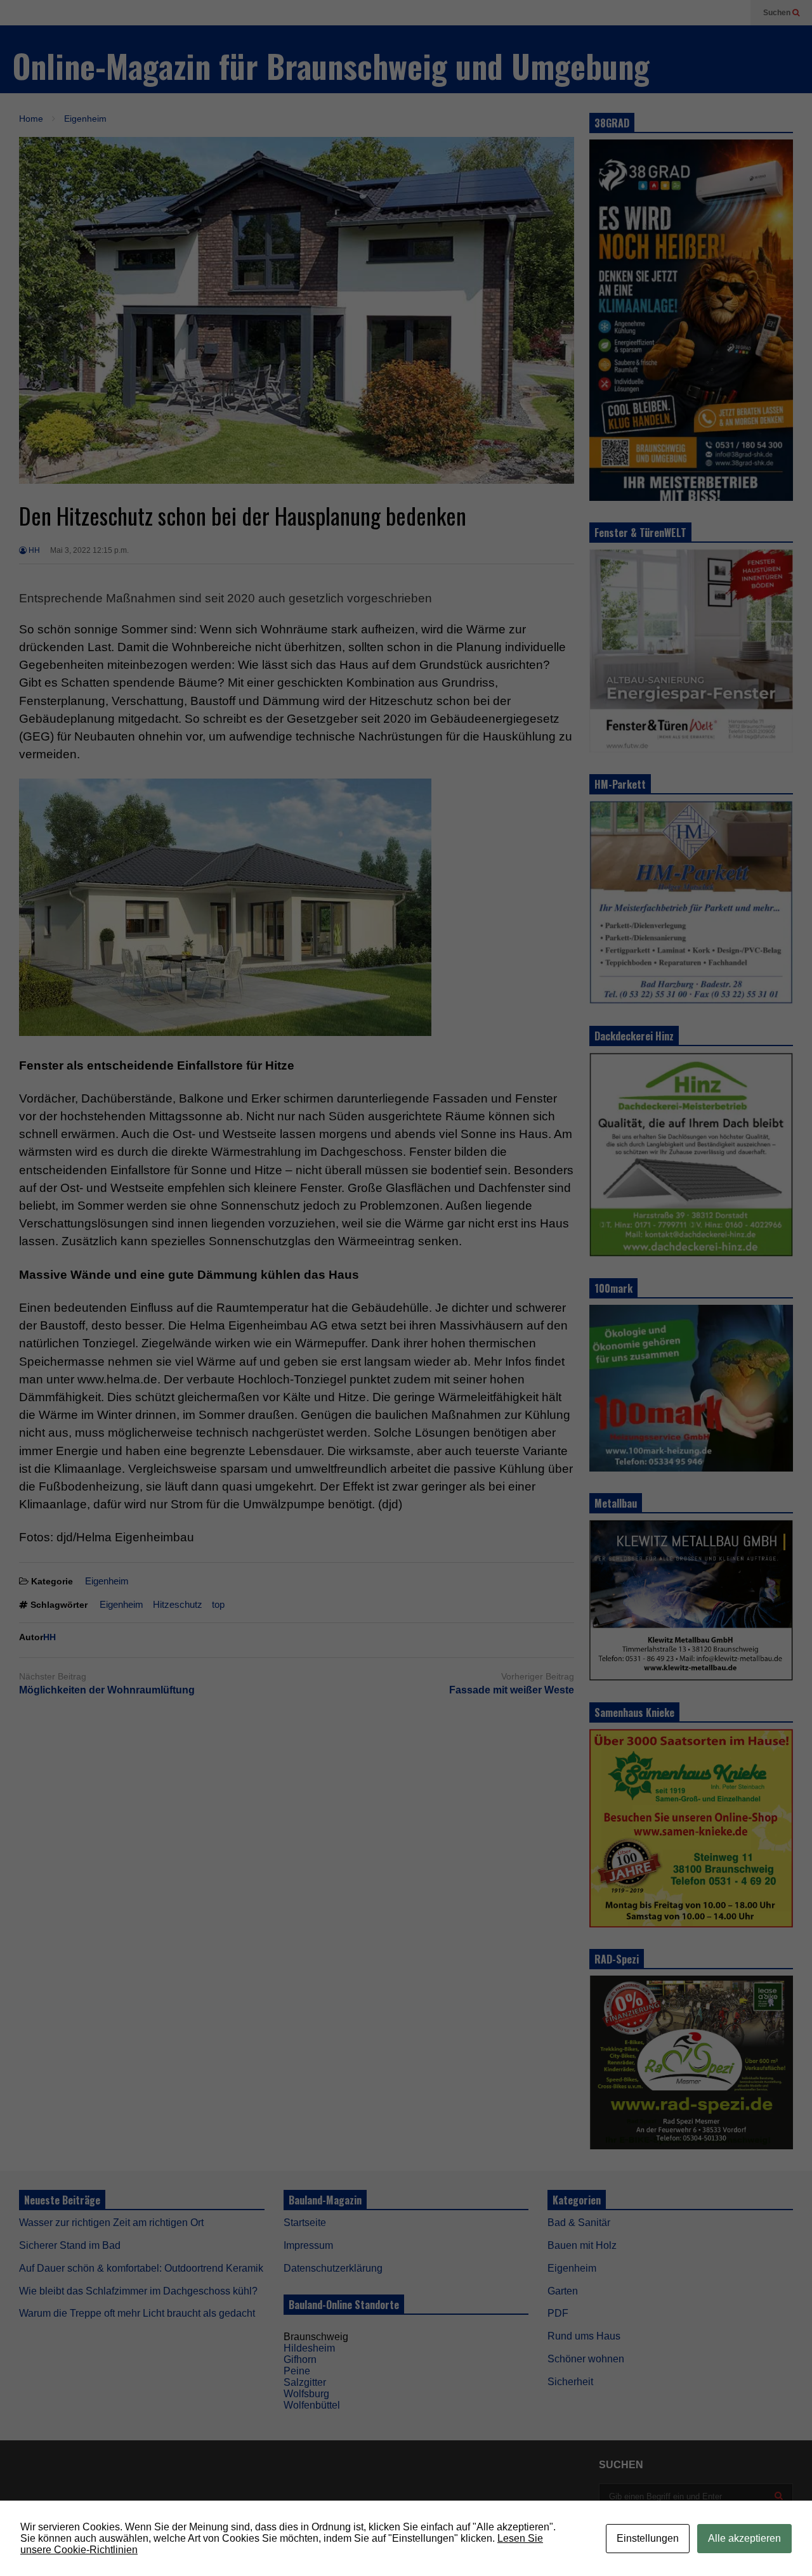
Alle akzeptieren (744, 2538)
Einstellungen (648, 2538)
